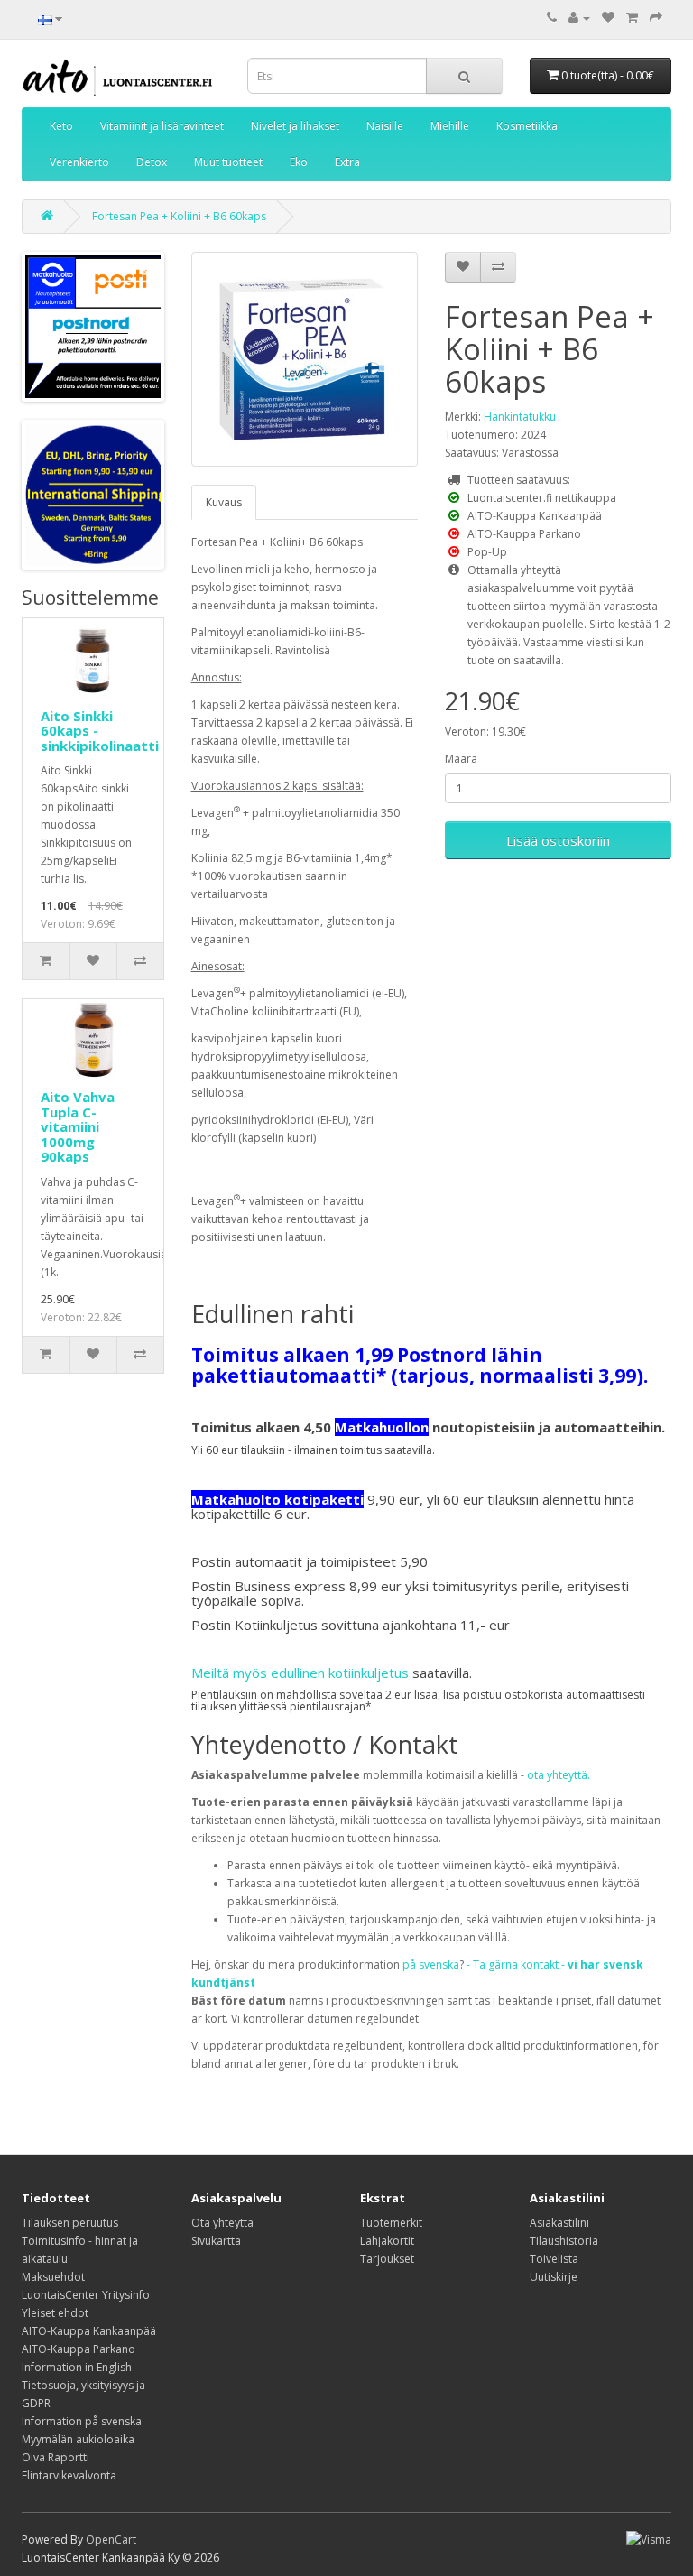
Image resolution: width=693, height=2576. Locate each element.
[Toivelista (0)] (608, 18)
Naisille (385, 126)
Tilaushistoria (564, 2241)
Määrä (461, 759)
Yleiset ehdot (55, 2313)
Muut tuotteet (228, 162)
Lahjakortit (387, 2241)
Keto (61, 126)
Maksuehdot (53, 2277)
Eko (299, 162)
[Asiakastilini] (579, 18)
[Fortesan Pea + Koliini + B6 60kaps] (305, 359)
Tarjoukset (387, 2259)
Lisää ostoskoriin (558, 840)
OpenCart (111, 2539)
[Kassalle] (656, 18)
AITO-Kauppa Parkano (79, 2349)
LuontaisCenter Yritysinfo (86, 2295)
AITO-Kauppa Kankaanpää (89, 2331)
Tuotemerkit (391, 2223)
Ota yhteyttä (222, 2223)
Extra (347, 162)
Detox (152, 162)
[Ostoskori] (632, 18)
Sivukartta (216, 2241)
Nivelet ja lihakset (295, 126)
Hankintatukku (520, 417)
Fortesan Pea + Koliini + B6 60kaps (179, 216)
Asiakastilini (559, 2223)
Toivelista (554, 2259)
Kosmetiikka (527, 126)
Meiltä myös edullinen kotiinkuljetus (300, 1673)
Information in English (77, 2367)
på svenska (431, 1964)
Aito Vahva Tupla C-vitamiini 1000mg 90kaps (78, 1126)
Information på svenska (82, 2421)
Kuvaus (224, 502)
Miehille (450, 126)
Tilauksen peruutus (70, 2223)
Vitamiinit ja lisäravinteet (162, 126)
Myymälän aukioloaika (78, 2439)
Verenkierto (79, 162)
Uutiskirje (554, 2277)
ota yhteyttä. (559, 1775)
